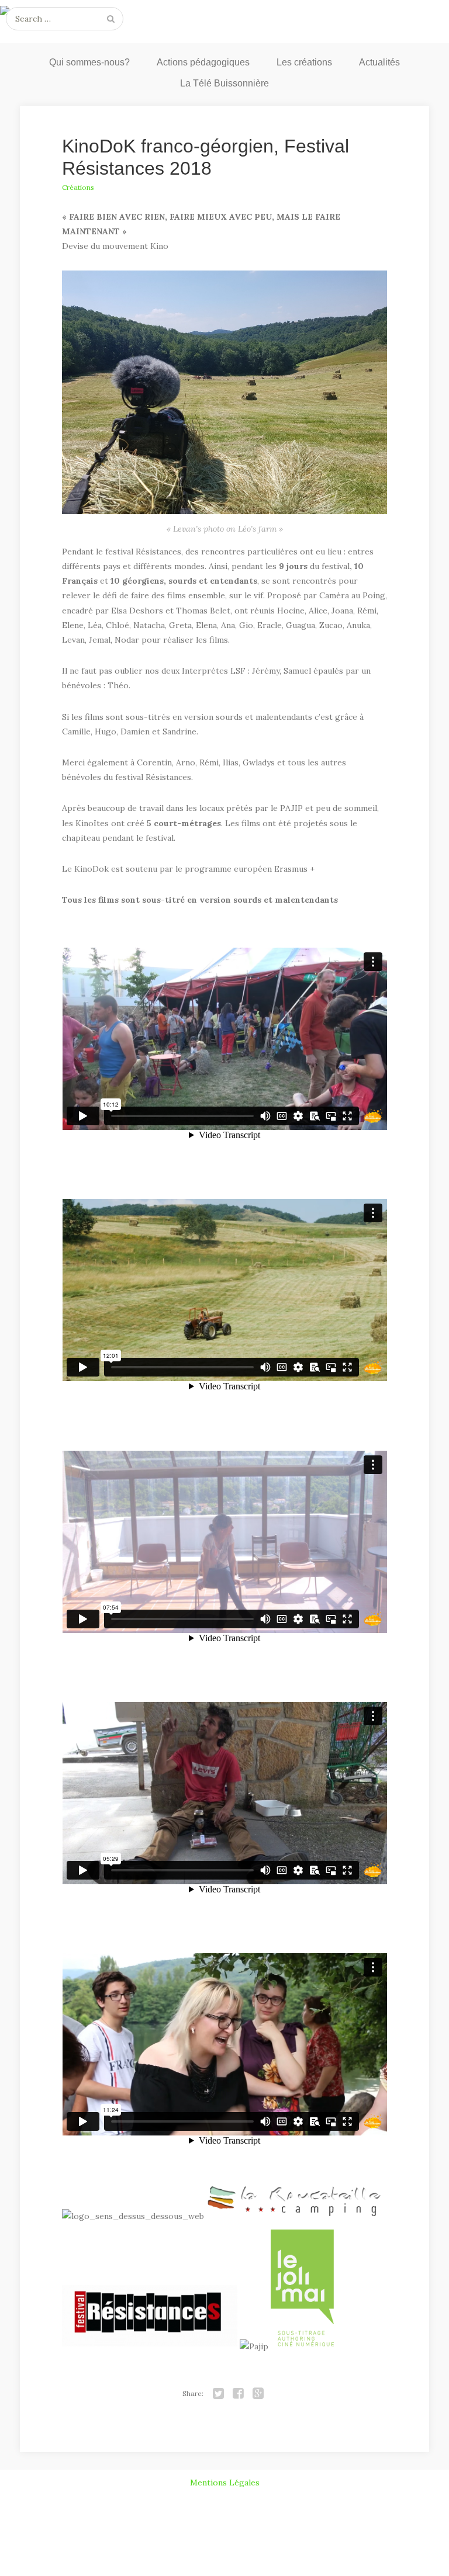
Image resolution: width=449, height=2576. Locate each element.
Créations (78, 187)
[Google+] (258, 2394)
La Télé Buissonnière (224, 83)
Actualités (379, 62)
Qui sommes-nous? (89, 62)
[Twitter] (219, 2394)
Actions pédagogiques (203, 62)
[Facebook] (239, 2394)
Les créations (304, 62)
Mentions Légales (225, 2483)
